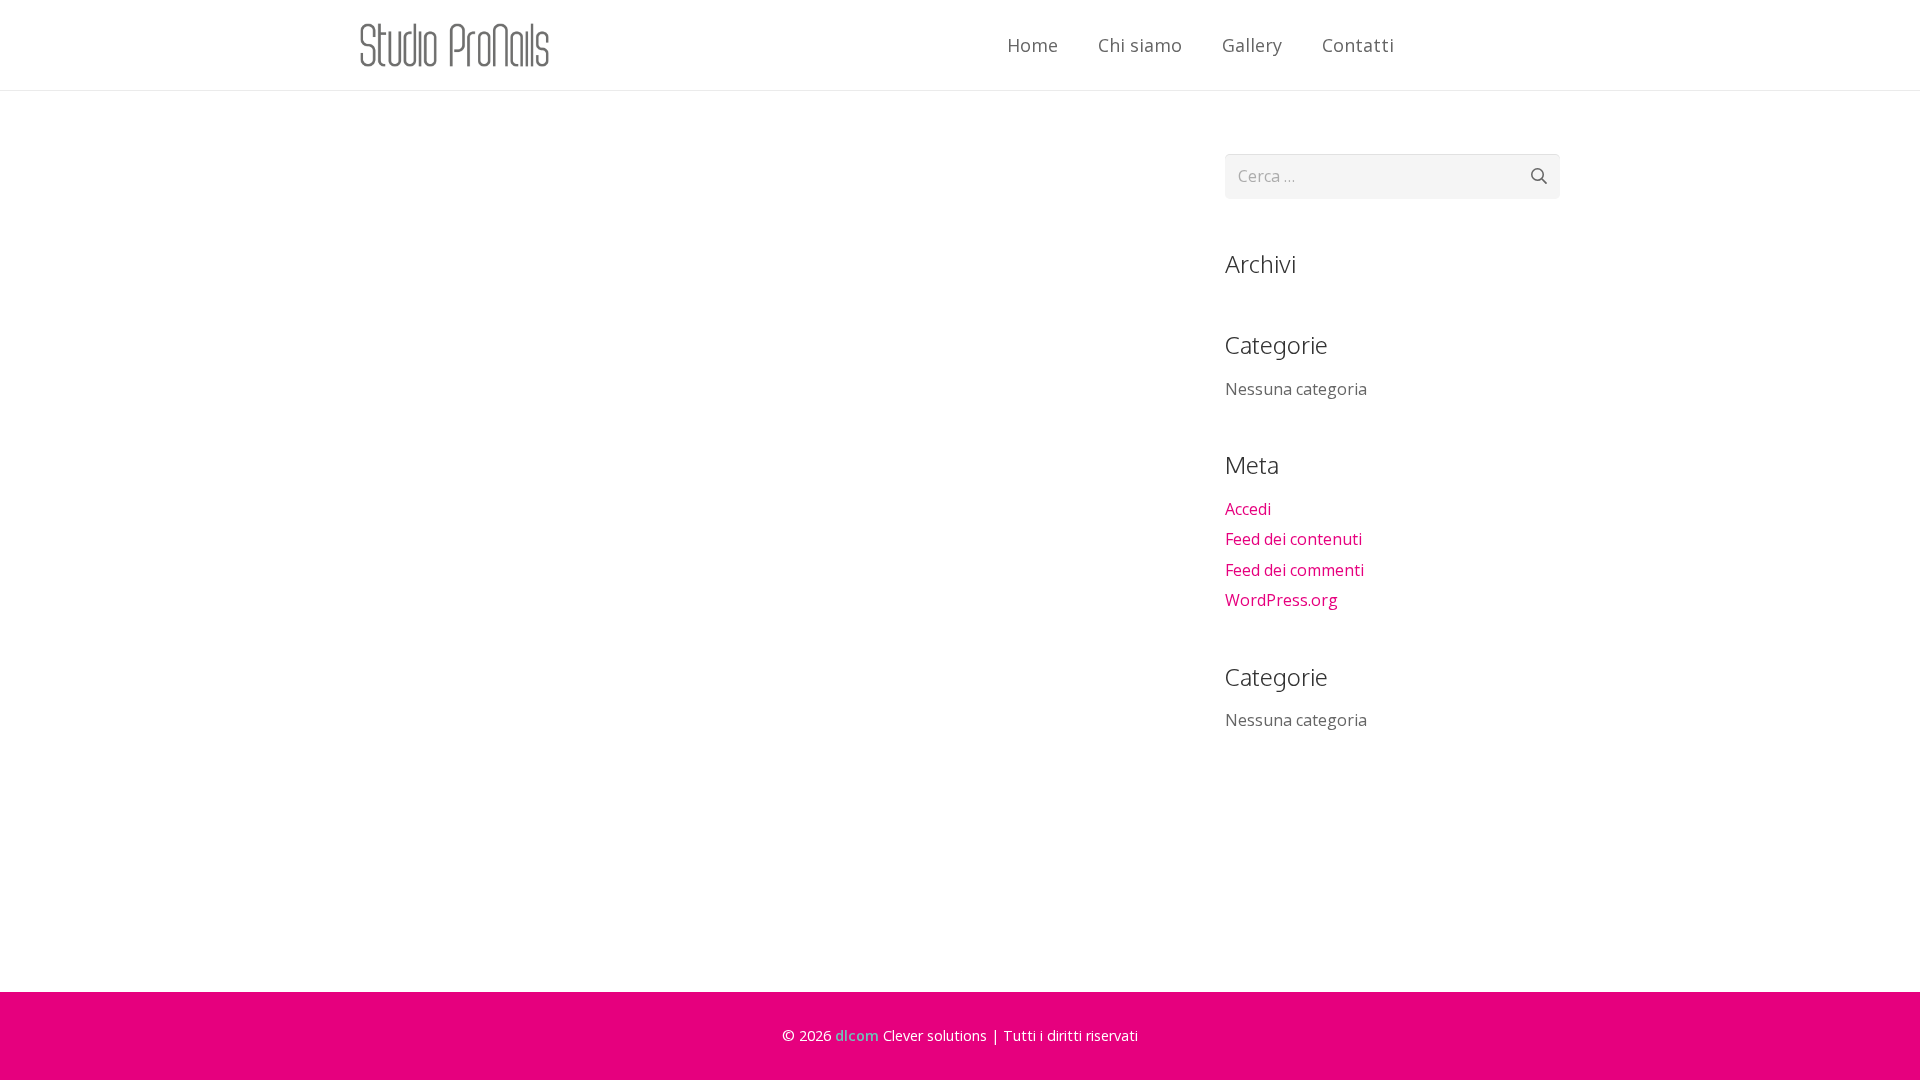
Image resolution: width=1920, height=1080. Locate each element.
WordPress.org (1281, 600)
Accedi (1248, 509)
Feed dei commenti (1294, 570)
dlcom (857, 1035)
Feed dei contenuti (1293, 539)
